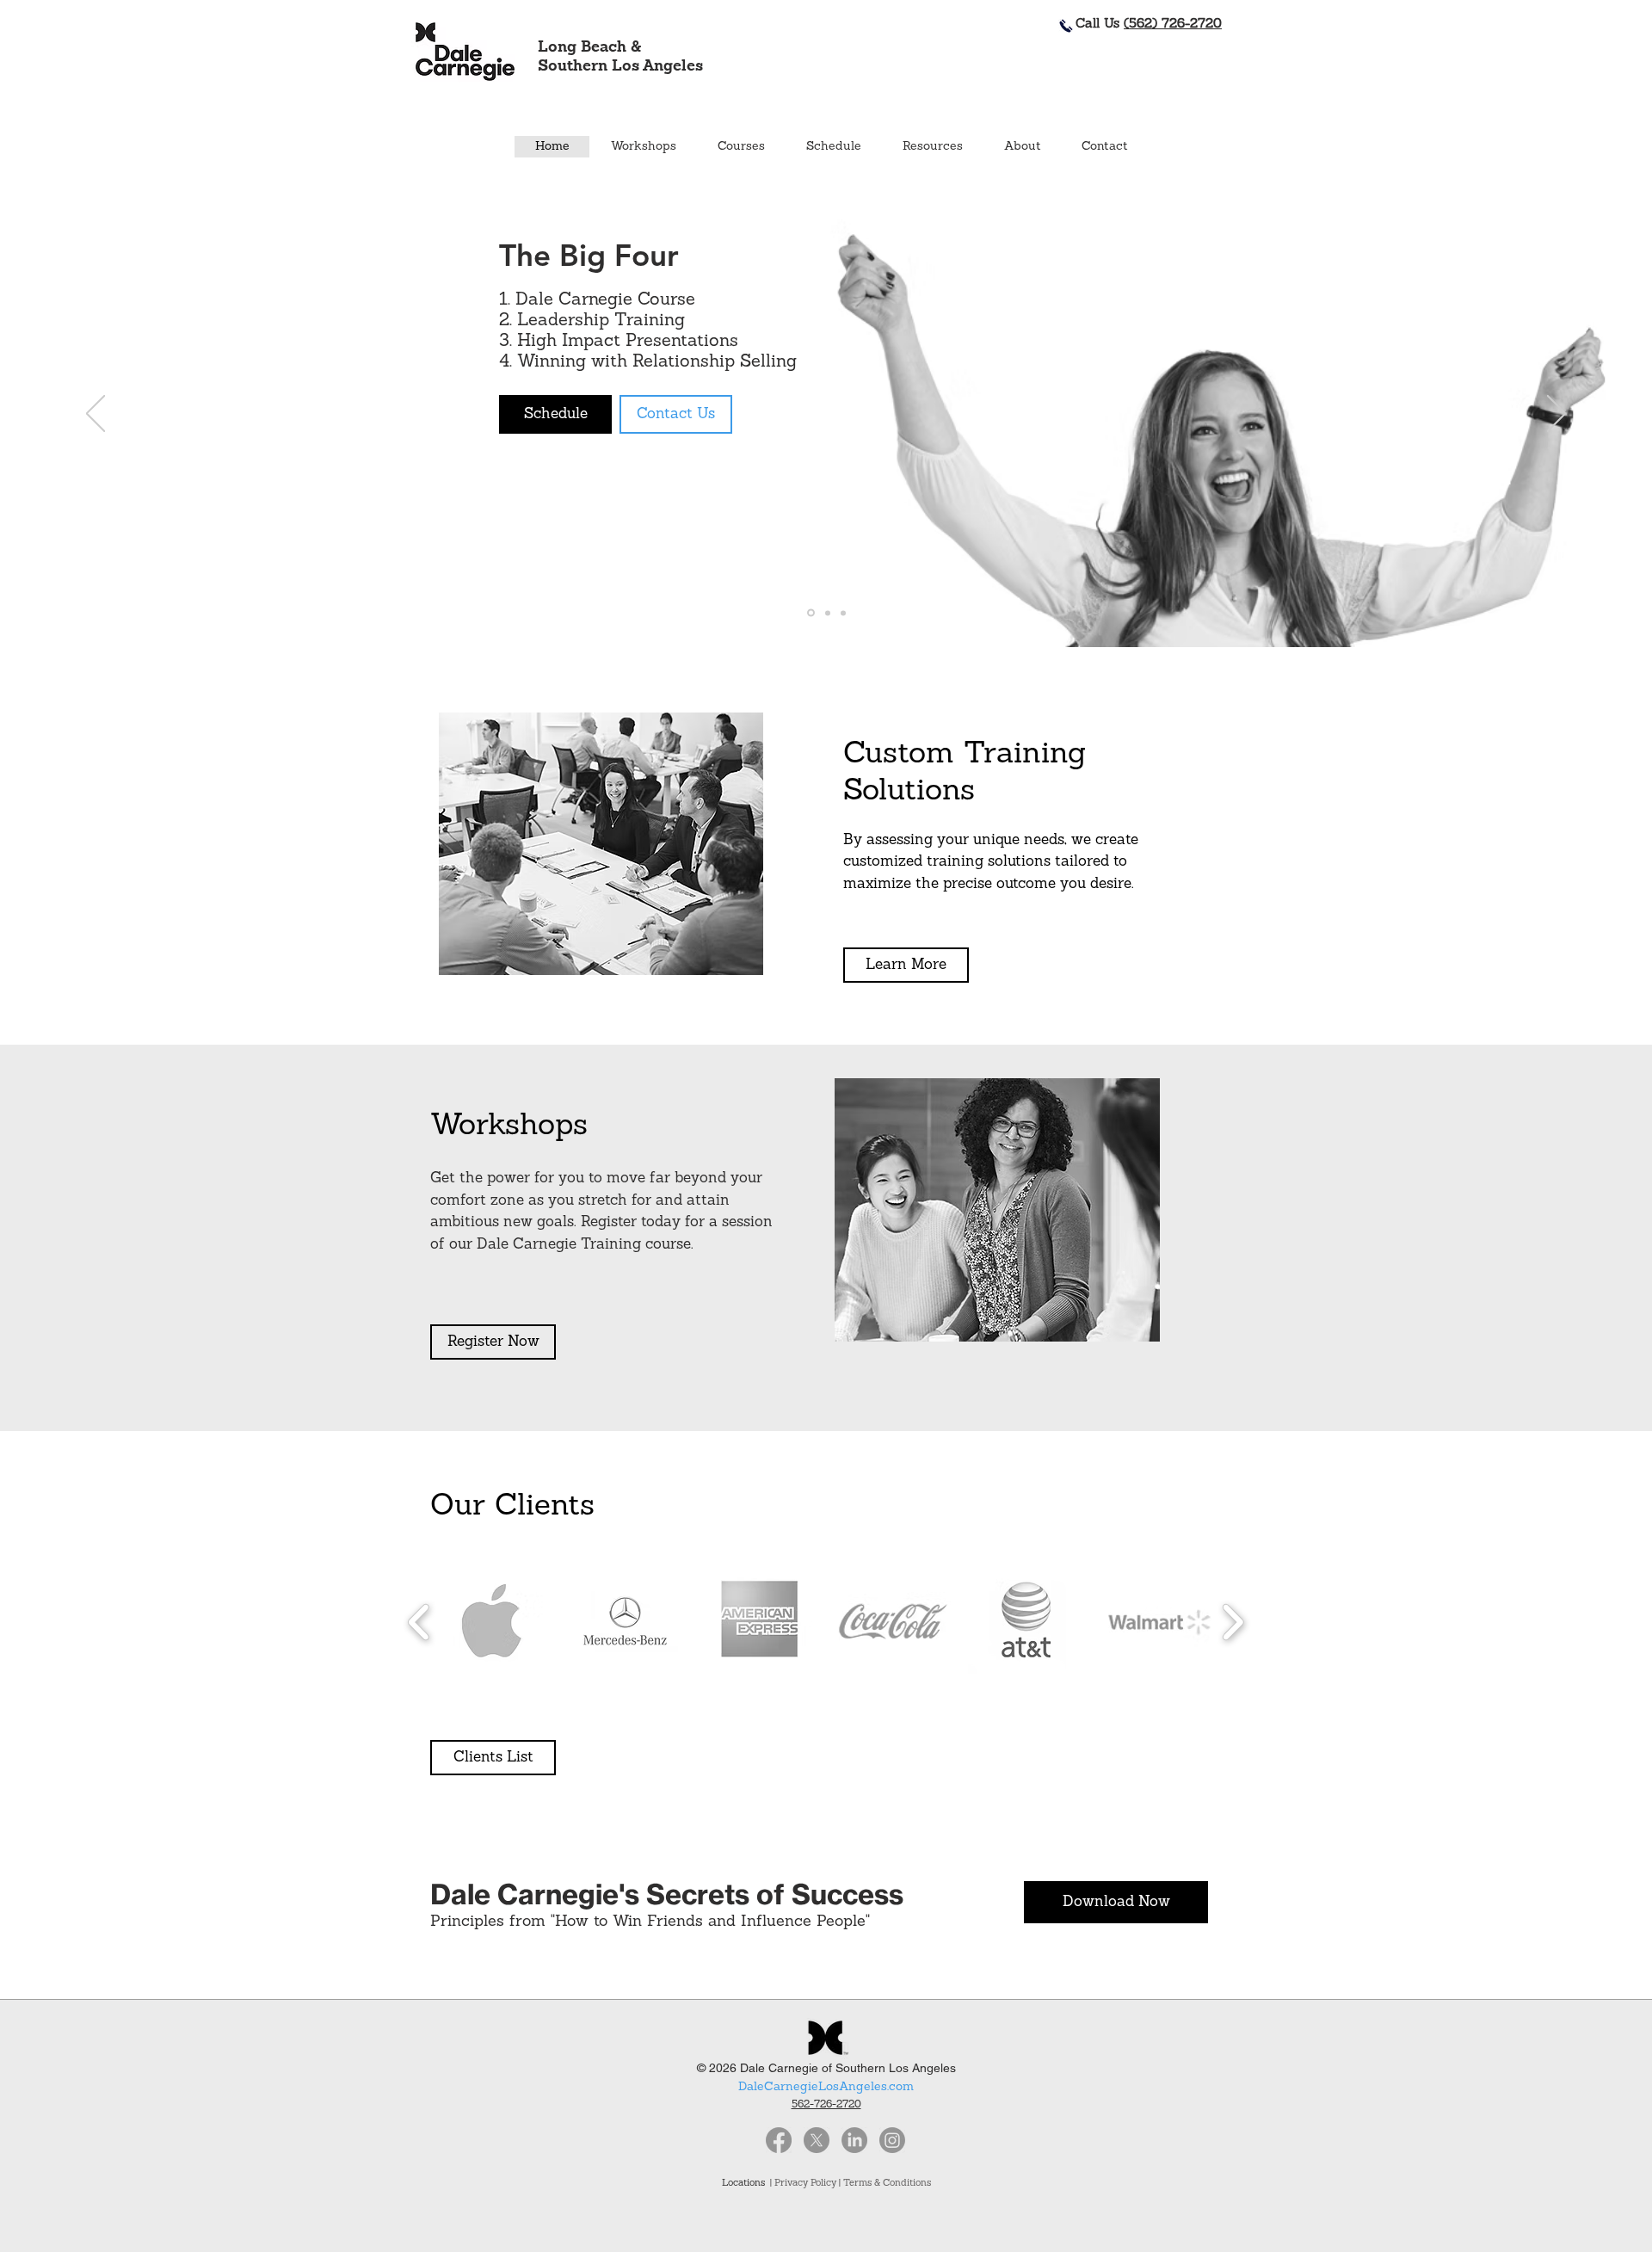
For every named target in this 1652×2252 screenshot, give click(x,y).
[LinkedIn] (854, 2140)
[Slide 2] (828, 613)
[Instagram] (892, 2140)
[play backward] (419, 1622)
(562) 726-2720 (1173, 25)
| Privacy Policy (803, 2184)
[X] (817, 2140)
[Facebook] (779, 2140)
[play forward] (1233, 1622)
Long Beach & (589, 48)
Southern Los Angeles (620, 67)
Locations (746, 2184)
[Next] (1556, 415)
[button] (740, 147)
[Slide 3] (843, 613)
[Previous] (96, 415)
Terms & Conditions (887, 2184)
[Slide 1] (811, 613)
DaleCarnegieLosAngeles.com (826, 2087)
